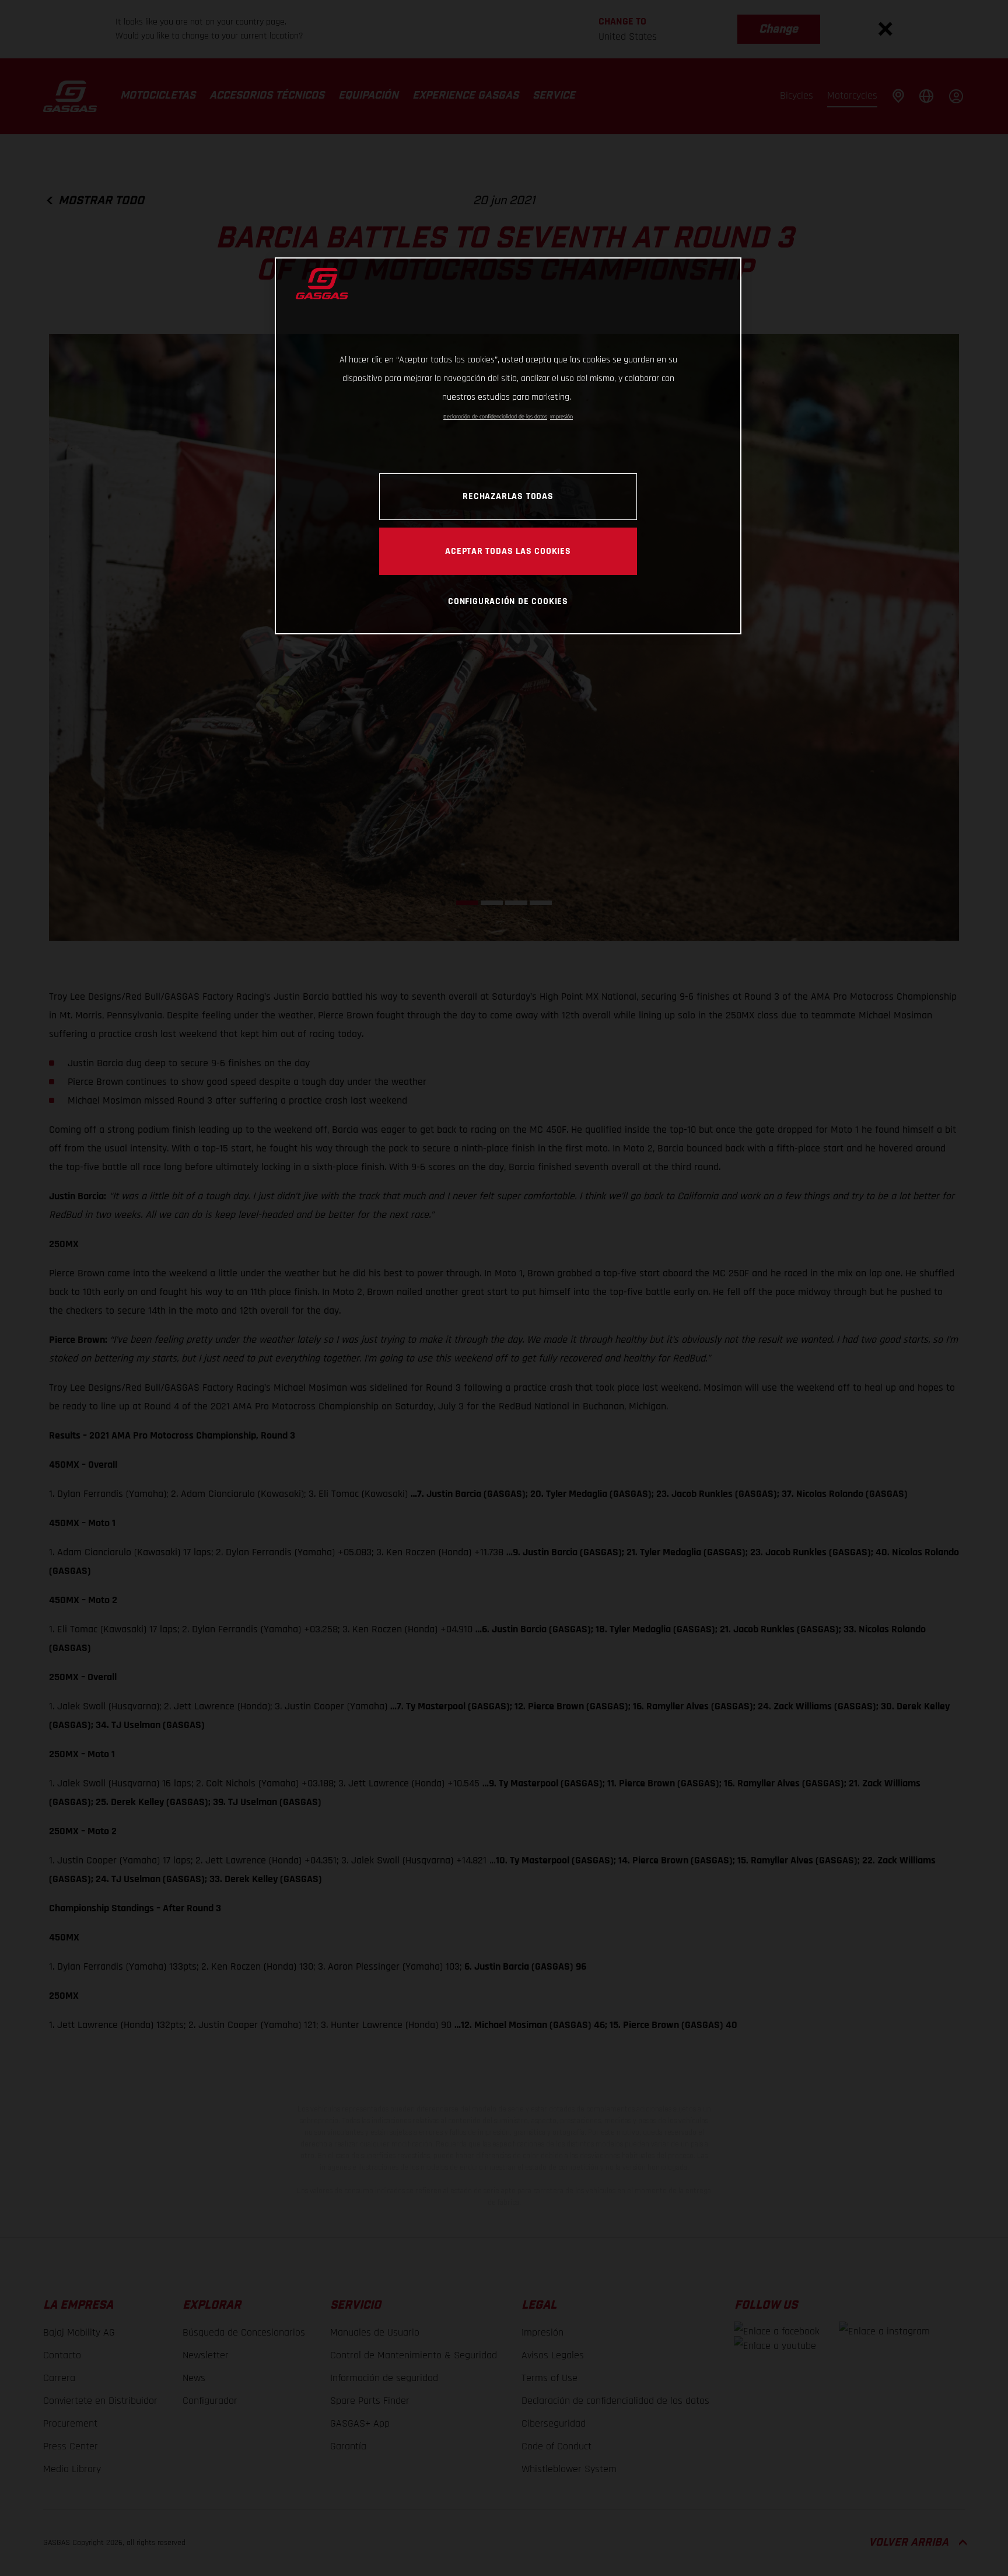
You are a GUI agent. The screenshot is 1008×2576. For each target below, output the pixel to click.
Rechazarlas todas (508, 496)
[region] (508, 446)
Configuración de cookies (508, 601)
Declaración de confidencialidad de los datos (495, 417)
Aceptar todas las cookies (508, 551)
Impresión (561, 417)
